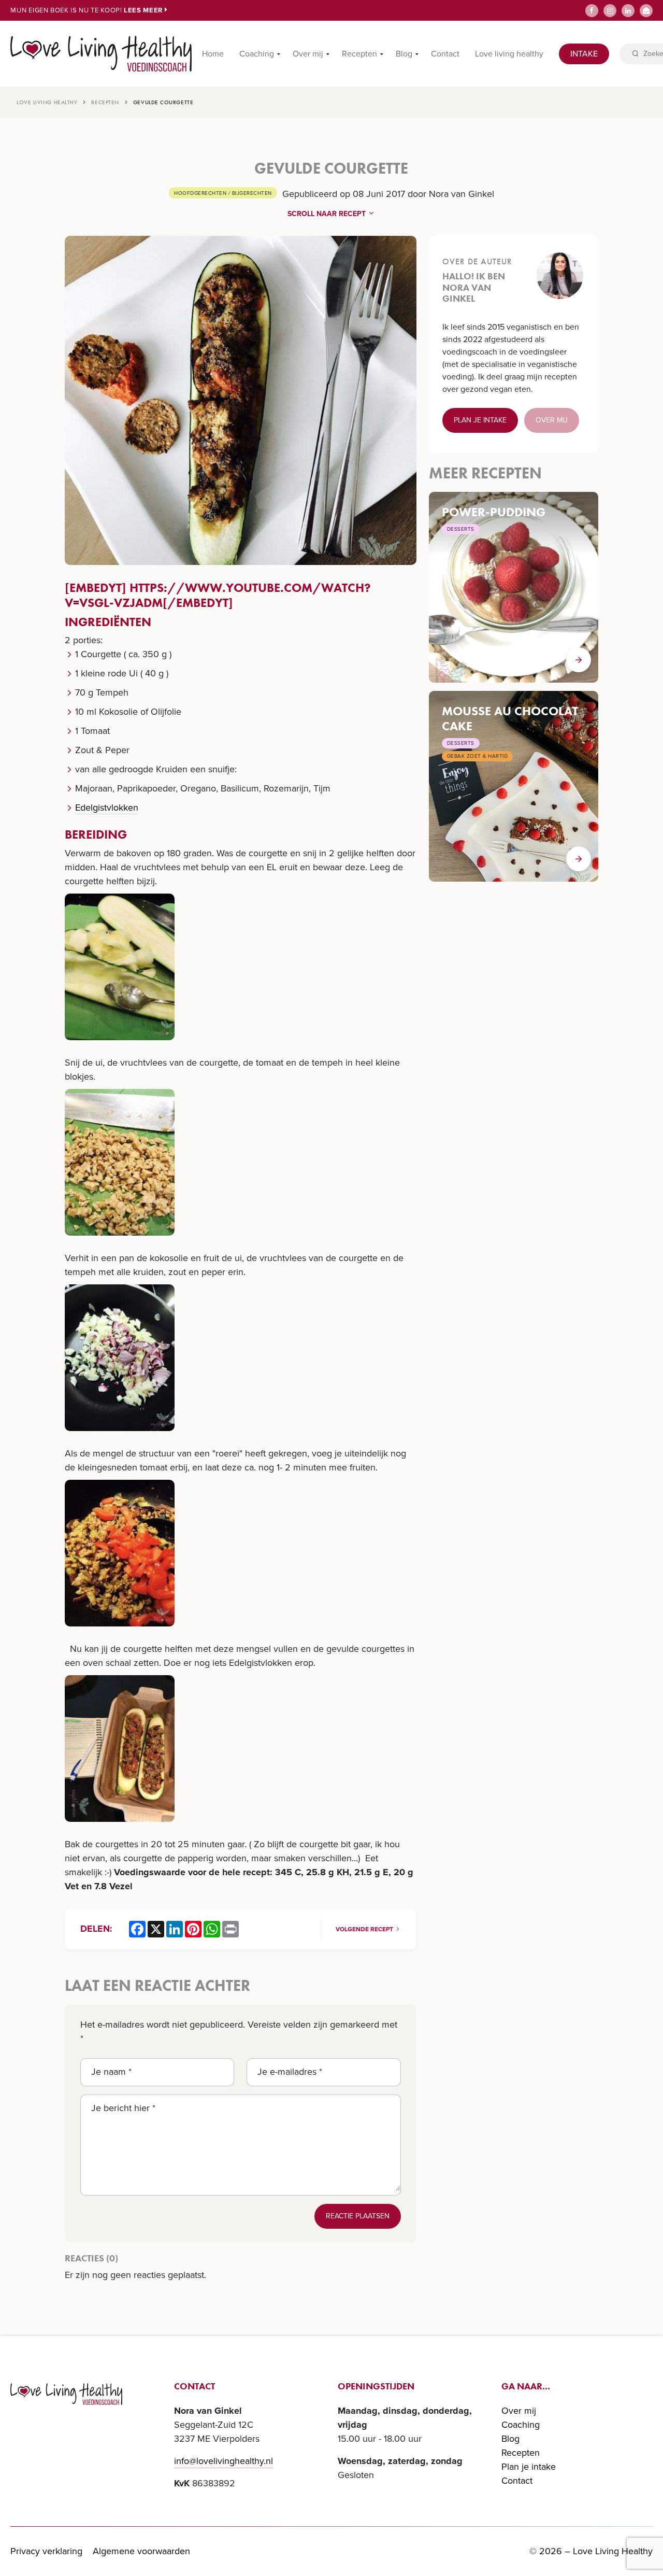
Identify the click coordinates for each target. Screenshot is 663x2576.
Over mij (308, 54)
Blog (404, 54)
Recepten (359, 54)
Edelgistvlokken (107, 808)
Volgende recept (365, 1929)
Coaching (257, 54)
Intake (584, 54)
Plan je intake (480, 420)
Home (213, 54)
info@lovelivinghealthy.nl (224, 2461)
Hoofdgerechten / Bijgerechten (223, 193)
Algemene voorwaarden (141, 2551)
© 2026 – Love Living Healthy (591, 2551)
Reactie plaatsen (358, 2216)
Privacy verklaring (46, 2551)
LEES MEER (144, 10)
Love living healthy (509, 54)
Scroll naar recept (328, 214)
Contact (445, 54)
